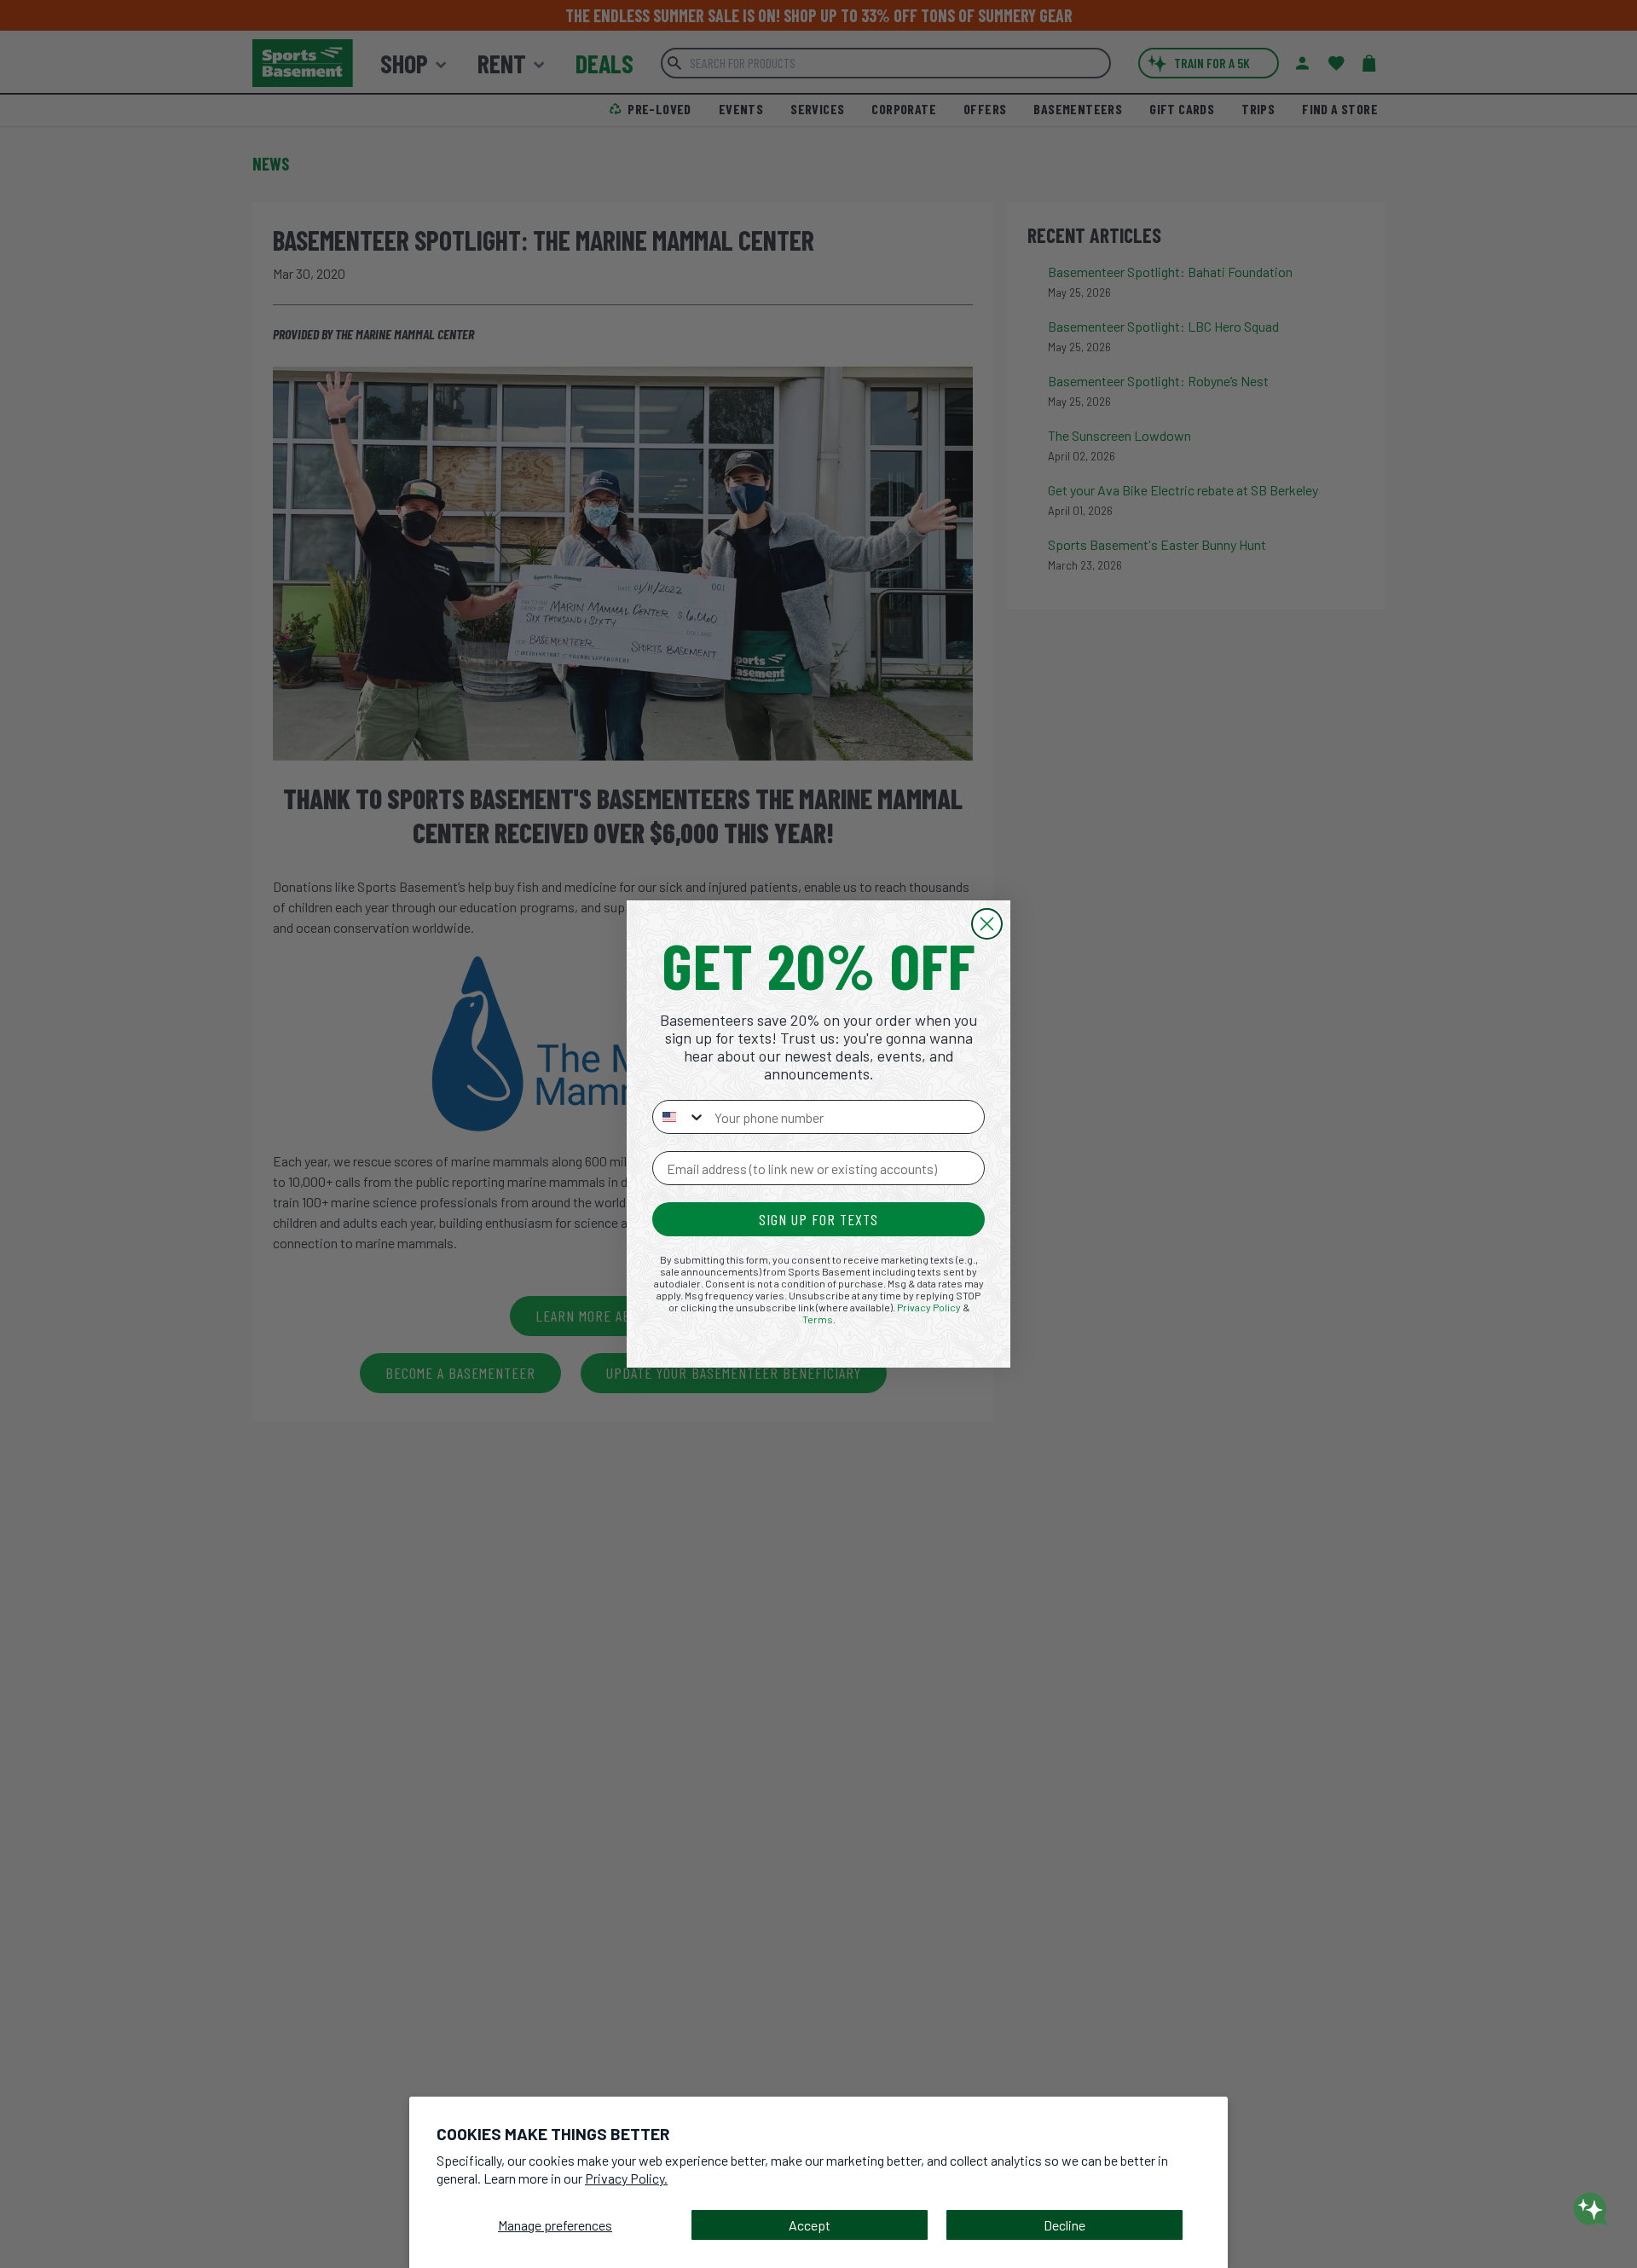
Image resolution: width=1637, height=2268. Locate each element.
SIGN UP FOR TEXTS (818, 1219)
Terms (818, 1319)
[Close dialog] (987, 924)
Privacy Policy (929, 1307)
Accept (810, 2225)
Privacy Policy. (626, 2178)
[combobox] (680, 1117)
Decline (1064, 2225)
